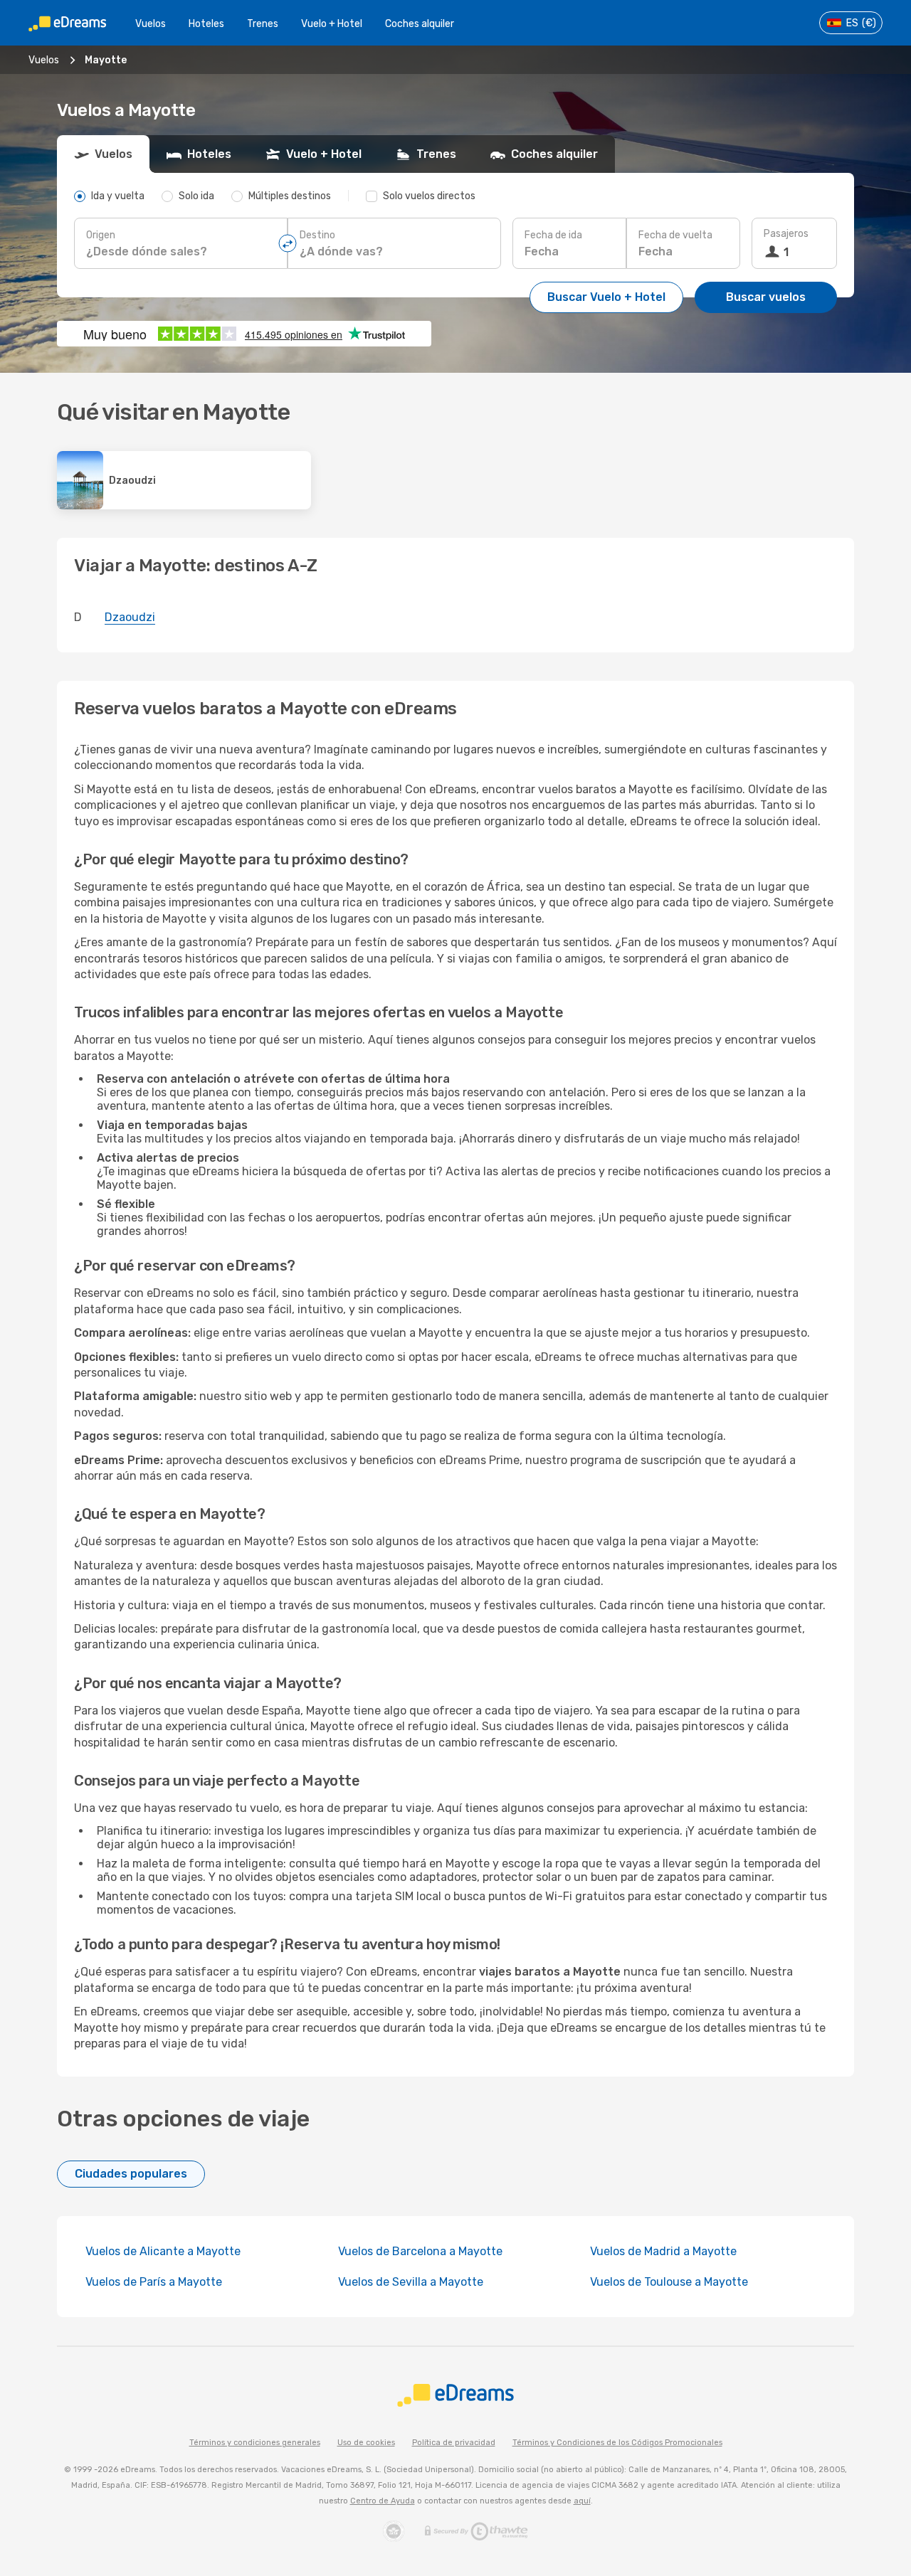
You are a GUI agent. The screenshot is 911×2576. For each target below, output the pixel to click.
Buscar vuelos (766, 297)
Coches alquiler (420, 24)
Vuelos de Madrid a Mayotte (663, 2251)
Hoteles (206, 24)
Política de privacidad (454, 2443)
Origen (101, 235)
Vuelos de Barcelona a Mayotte (420, 2251)
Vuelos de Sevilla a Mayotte (411, 2282)
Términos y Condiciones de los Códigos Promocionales (617, 2443)
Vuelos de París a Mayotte (154, 2282)
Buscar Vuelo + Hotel (606, 297)
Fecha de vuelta (675, 235)
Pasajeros (786, 234)
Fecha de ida (553, 235)
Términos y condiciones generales (255, 2443)
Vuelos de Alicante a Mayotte (163, 2251)
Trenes (263, 24)
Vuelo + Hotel (332, 24)
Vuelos (151, 24)
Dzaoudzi (130, 617)
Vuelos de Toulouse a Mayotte (669, 2282)
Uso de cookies (366, 2443)
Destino (317, 235)
